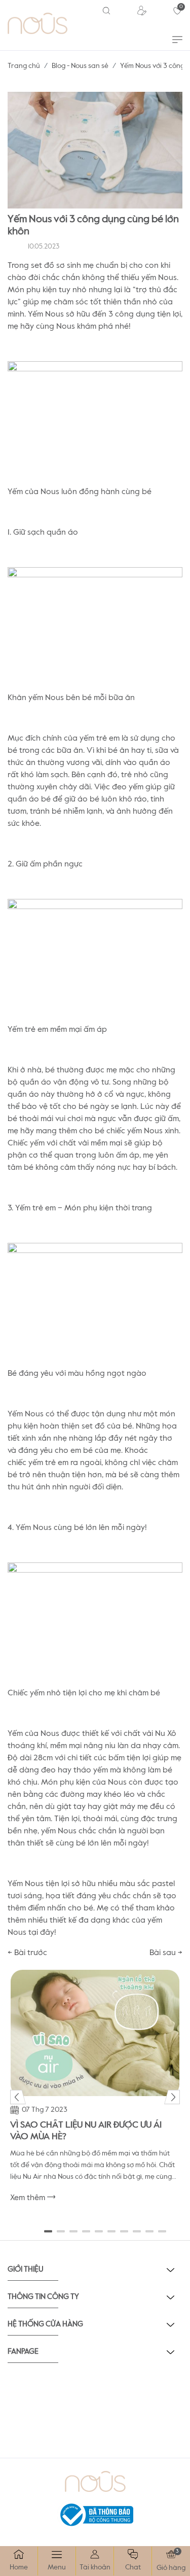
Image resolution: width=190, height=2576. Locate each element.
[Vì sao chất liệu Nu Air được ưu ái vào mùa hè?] (95, 2033)
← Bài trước (27, 1953)
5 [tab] (99, 2232)
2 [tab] (61, 2232)
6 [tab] (112, 2232)
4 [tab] (86, 2232)
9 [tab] (150, 2232)
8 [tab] (137, 2232)
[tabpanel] (95, 2091)
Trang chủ (24, 66)
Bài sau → (166, 1953)
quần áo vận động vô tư (64, 1083)
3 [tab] (74, 2232)
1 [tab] (48, 2232)
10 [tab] (162, 2232)
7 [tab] (124, 2232)
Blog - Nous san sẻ (80, 66)
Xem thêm (29, 2198)
